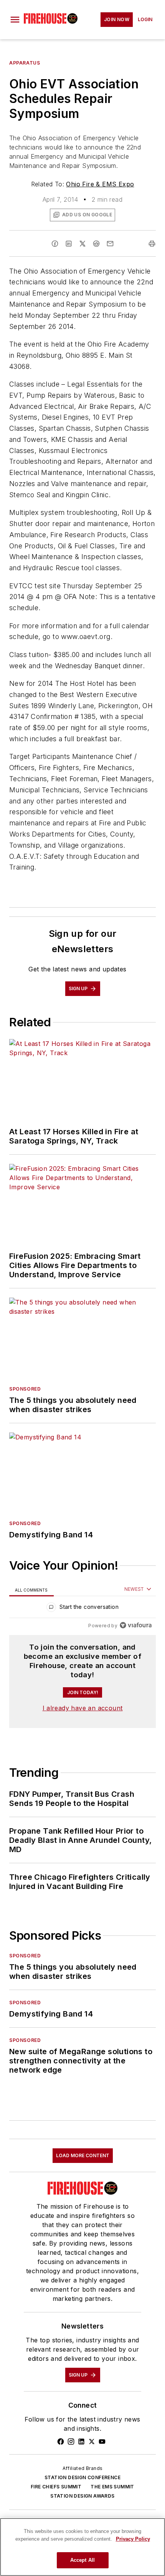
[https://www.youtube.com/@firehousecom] (102, 2442)
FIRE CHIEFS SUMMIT (56, 2487)
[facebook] (55, 244)
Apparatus (25, 63)
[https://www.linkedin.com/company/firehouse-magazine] (81, 2442)
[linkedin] (69, 244)
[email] (110, 244)
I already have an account (83, 1708)
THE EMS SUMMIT (112, 2487)
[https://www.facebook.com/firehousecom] (61, 2442)
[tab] (31, 1589)
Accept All (82, 2560)
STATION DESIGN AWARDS (82, 2496)
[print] (152, 244)
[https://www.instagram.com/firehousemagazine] (71, 2442)
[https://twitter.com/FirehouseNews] (92, 2442)
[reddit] (96, 244)
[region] (82, 1609)
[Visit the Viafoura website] (136, 1625)
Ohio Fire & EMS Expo (100, 184)
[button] (15, 20)
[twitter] (82, 244)
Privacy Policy (133, 2539)
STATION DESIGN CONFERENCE (82, 2477)
